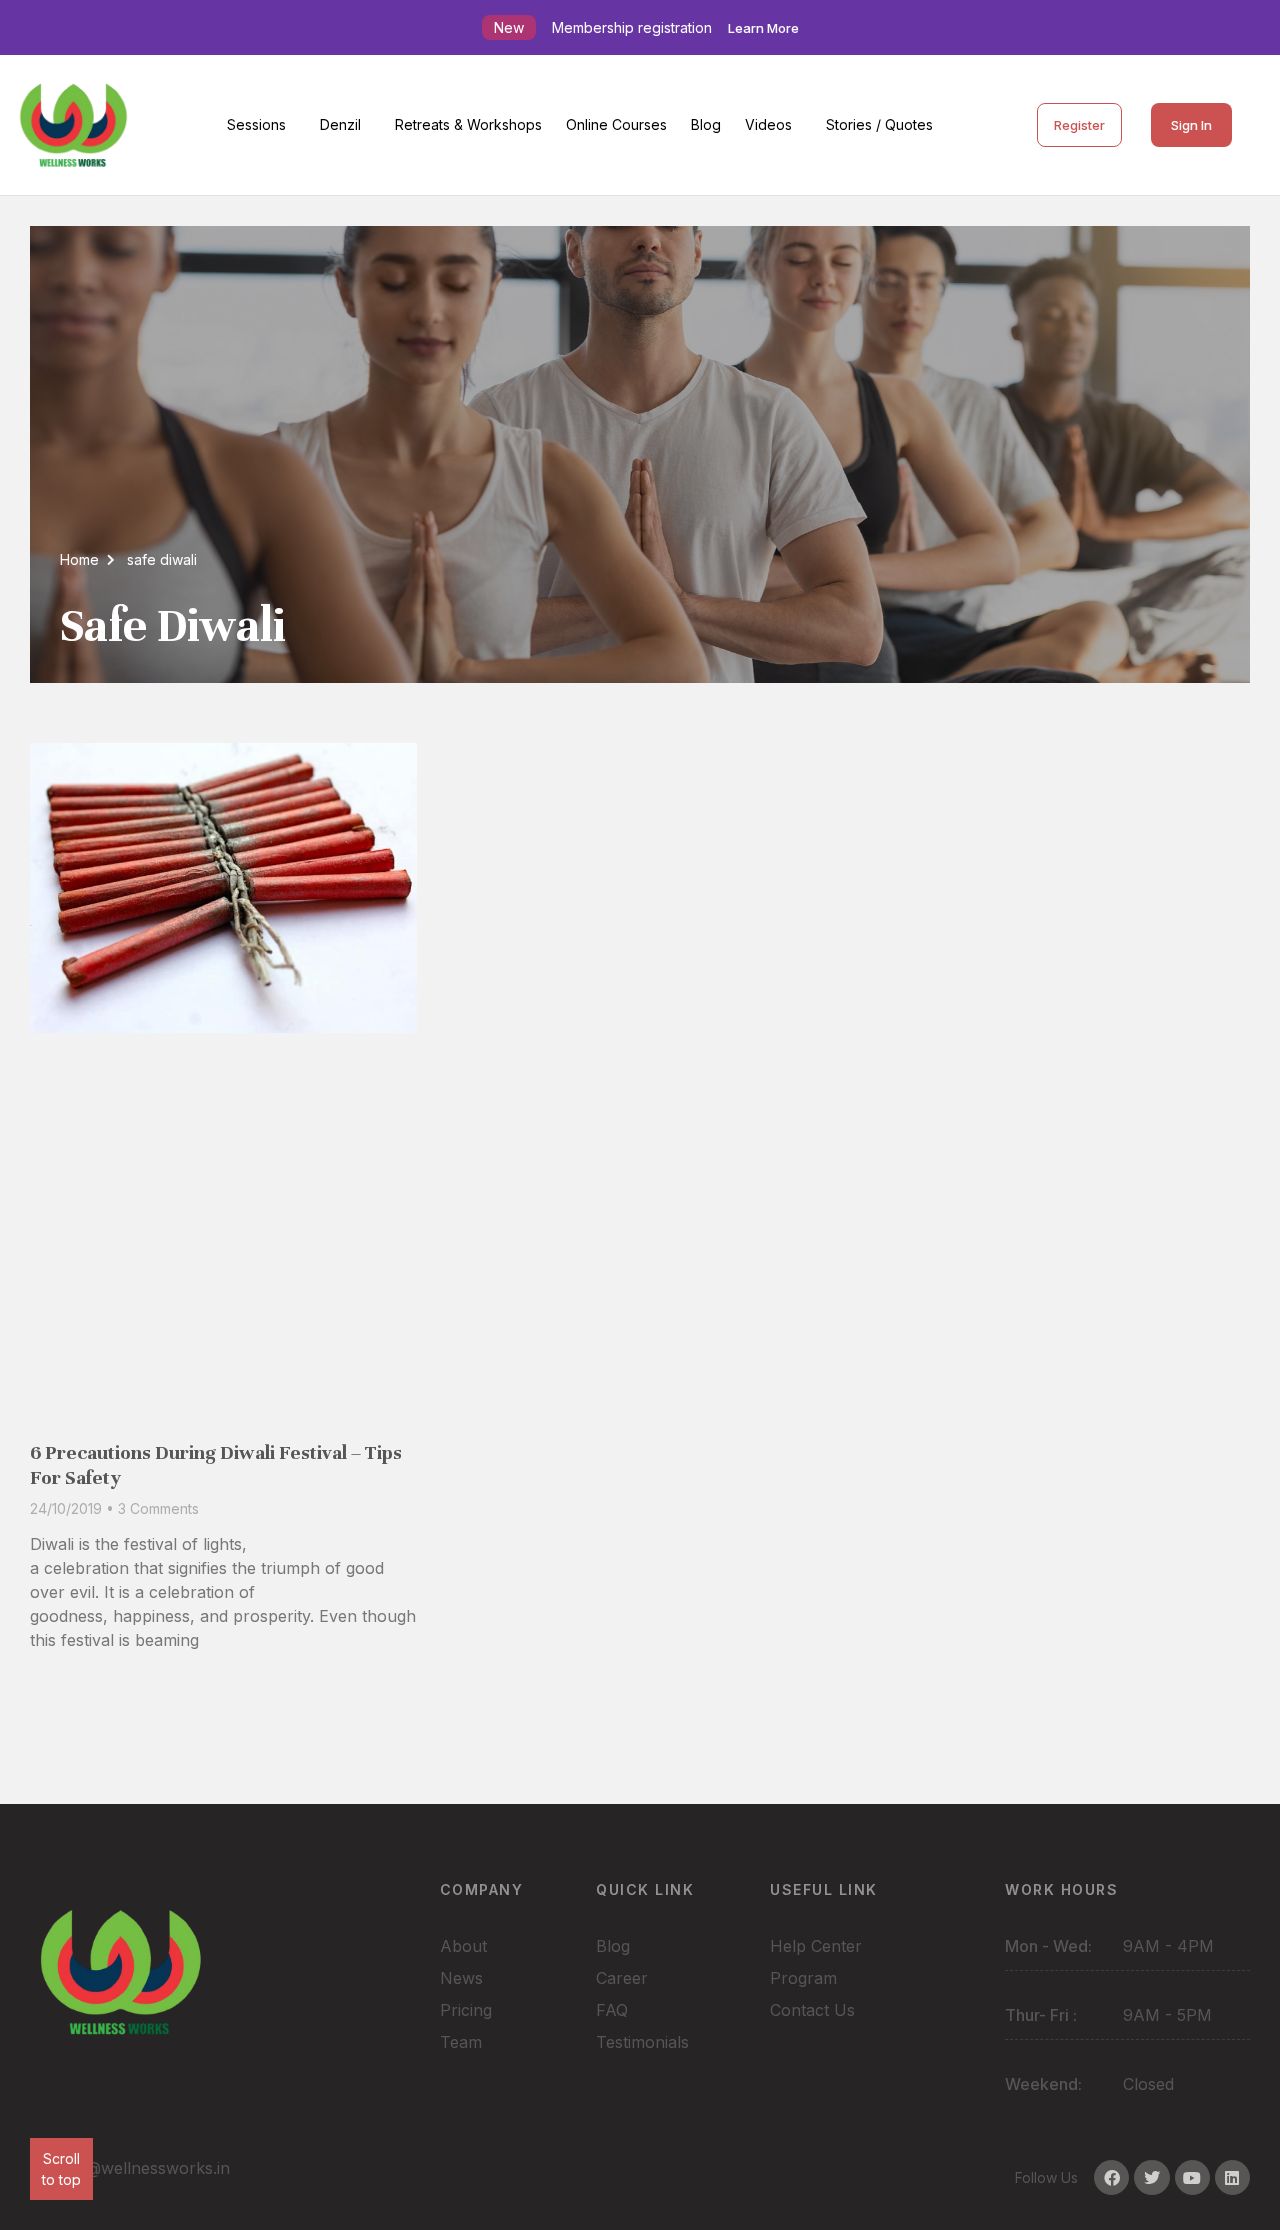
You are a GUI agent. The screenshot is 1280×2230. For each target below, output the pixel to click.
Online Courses (616, 124)
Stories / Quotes (879, 124)
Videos (768, 124)
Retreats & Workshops (468, 124)
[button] (261, 125)
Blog (706, 124)
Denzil (340, 124)
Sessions (256, 124)
